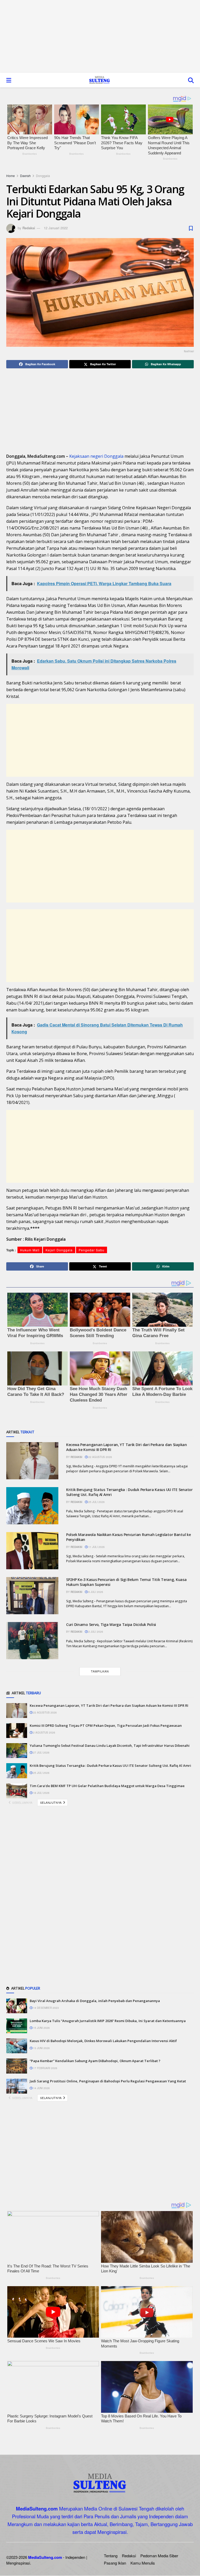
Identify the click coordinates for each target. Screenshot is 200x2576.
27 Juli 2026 (41, 1753)
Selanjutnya (51, 1802)
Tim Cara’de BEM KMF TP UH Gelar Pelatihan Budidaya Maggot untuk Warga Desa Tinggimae (107, 1786)
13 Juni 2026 (41, 2048)
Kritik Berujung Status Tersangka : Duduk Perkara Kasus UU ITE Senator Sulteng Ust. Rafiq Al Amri (110, 1766)
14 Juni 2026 (41, 2088)
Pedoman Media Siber (159, 2556)
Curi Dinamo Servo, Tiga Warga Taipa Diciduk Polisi (111, 1624)
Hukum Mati (30, 1250)
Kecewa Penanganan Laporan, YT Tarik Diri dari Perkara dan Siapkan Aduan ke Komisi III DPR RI (109, 1705)
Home (11, 176)
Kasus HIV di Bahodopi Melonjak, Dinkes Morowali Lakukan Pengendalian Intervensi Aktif (103, 2041)
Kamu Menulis (143, 2563)
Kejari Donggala (59, 1250)
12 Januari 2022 (56, 228)
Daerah (25, 176)
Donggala (43, 176)
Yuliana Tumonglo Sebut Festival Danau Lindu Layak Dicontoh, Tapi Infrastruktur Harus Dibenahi (110, 1745)
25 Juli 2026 (96, 1502)
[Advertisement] (100, 36)
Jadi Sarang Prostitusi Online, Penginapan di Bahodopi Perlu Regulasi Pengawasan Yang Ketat (108, 2081)
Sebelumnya (22, 1802)
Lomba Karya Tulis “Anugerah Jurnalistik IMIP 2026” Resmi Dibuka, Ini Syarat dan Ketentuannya (108, 2021)
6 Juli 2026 (95, 1592)
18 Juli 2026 (41, 1793)
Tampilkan (100, 1671)
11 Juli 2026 (96, 1547)
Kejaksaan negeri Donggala (96, 456)
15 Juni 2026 (41, 2028)
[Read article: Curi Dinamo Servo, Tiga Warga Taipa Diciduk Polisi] (32, 1641)
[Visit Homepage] (99, 80)
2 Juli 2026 (95, 1632)
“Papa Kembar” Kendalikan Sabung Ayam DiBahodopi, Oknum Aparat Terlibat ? (95, 2061)
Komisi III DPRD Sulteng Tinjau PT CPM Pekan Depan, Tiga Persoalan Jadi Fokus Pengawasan (106, 1725)
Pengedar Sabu (92, 1250)
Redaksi (29, 228)
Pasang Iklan (115, 2563)
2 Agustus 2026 (44, 1732)
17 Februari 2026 (45, 2068)
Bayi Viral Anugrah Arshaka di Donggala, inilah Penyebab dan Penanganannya (95, 2001)
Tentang (111, 2556)
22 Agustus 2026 (100, 1457)
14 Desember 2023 (46, 2008)
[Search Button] (191, 80)
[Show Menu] (9, 80)
